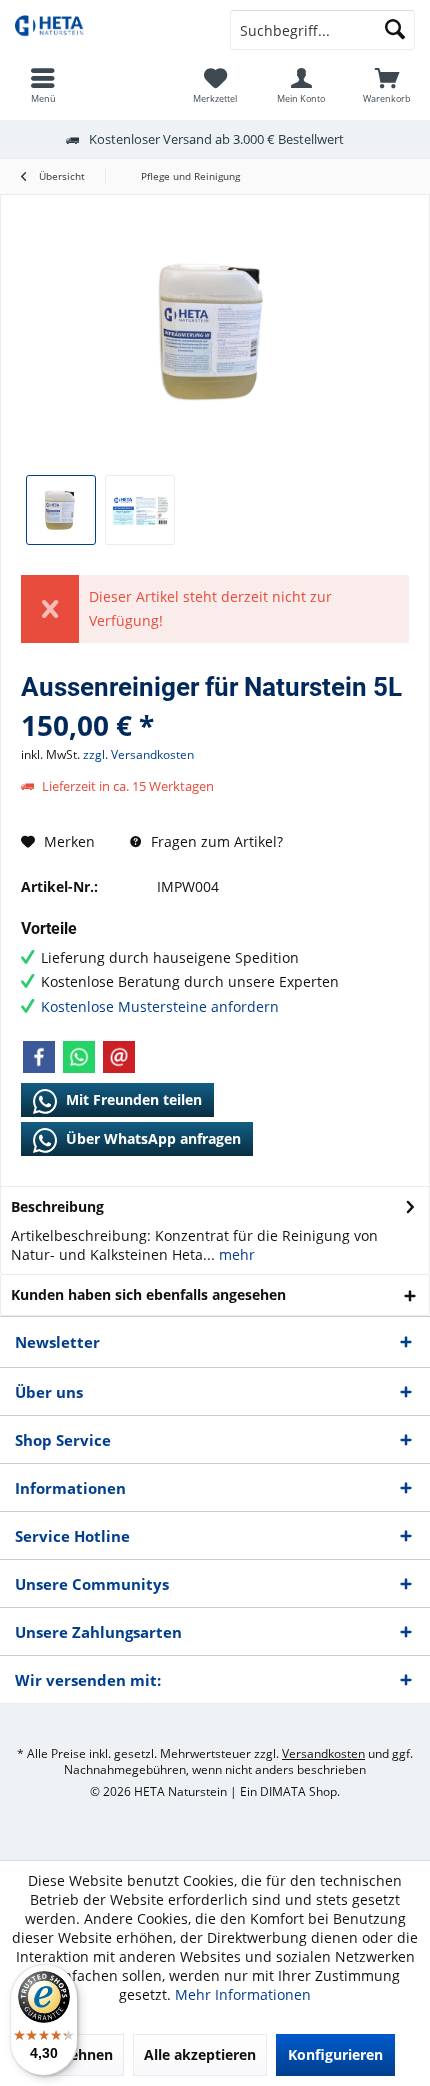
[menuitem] (387, 85)
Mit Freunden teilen (132, 1099)
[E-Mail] (119, 1057)
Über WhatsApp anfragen (151, 1138)
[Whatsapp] (79, 1057)
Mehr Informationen (243, 1994)
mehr (235, 1254)
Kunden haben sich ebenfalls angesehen (148, 1294)
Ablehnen (80, 2054)
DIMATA (283, 1791)
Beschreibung (57, 1206)
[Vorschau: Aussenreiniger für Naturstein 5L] (61, 510)
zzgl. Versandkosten (138, 754)
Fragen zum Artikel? (215, 841)
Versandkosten (323, 1753)
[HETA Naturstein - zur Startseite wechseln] (107, 30)
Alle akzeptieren (200, 2054)
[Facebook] (39, 1057)
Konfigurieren (335, 2054)
